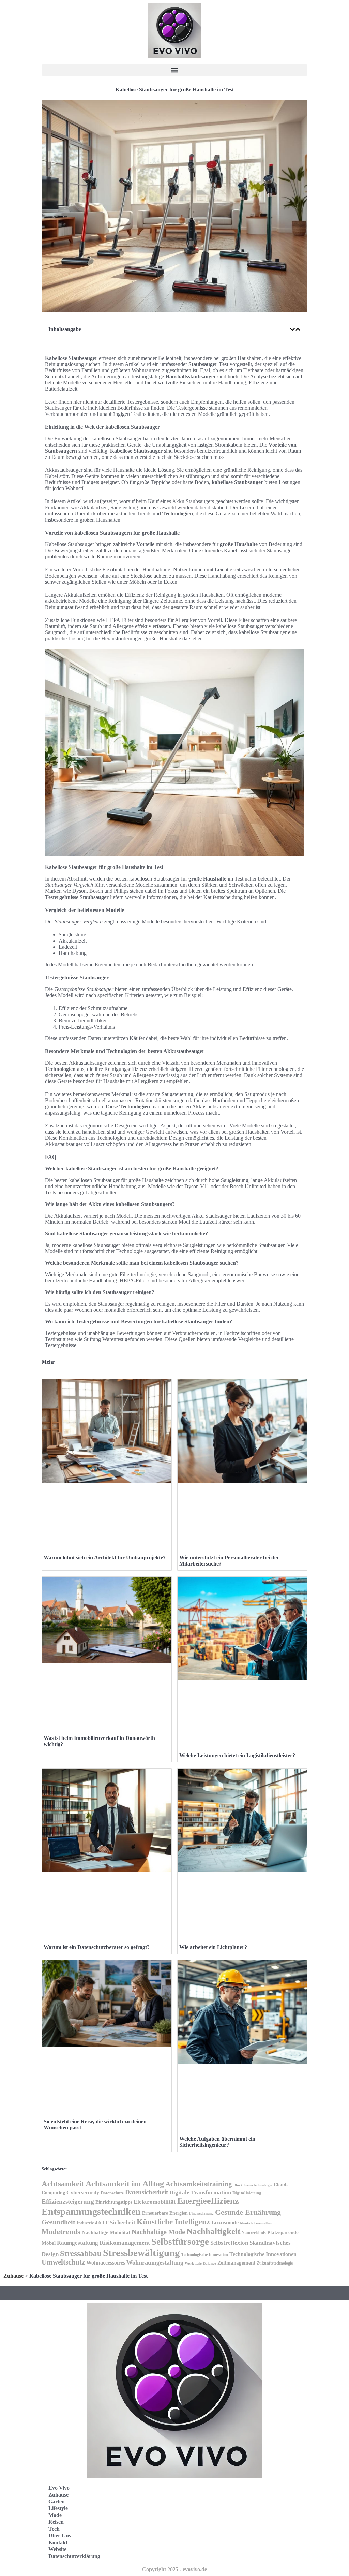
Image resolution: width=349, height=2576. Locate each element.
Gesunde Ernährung (248, 2212)
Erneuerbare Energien (165, 2213)
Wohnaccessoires (106, 2263)
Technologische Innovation (205, 2255)
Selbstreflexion (229, 2243)
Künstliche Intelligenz (173, 2222)
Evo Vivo (59, 2488)
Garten (57, 2501)
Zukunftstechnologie (275, 2263)
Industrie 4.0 (89, 2223)
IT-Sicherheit (119, 2222)
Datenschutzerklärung (74, 2556)
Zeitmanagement (236, 2263)
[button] (174, 70)
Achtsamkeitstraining (199, 2184)
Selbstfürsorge (180, 2242)
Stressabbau (81, 2253)
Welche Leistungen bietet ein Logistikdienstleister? (237, 1755)
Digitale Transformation (200, 2192)
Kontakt (58, 2542)
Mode (55, 2515)
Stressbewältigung (141, 2253)
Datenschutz (112, 2193)
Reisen (56, 2522)
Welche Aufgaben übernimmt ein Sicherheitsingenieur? (217, 2142)
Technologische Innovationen (263, 2254)
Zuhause (13, 2276)
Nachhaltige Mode (158, 2232)
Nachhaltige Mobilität (106, 2232)
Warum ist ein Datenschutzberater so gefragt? (97, 1947)
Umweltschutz (63, 2262)
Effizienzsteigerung (68, 2202)
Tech (54, 2529)
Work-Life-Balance (200, 2263)
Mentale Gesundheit (256, 2223)
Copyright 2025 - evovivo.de (174, 2569)
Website (57, 2549)
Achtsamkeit (63, 2184)
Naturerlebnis (254, 2233)
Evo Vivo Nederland (208, 2529)
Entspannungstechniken (91, 2211)
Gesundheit (58, 2222)
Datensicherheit (147, 2192)
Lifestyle (58, 2508)
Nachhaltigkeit (213, 2231)
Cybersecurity (83, 2192)
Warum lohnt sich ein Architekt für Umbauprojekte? (105, 1558)
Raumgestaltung (78, 2243)
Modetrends (61, 2232)
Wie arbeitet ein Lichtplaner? (213, 1947)
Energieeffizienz (208, 2201)
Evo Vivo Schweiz (205, 2544)
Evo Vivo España (205, 2514)
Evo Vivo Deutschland (210, 2499)
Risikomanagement (125, 2243)
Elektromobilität (155, 2202)
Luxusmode (225, 2222)
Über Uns (60, 2536)
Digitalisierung (247, 2193)
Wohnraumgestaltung (155, 2262)
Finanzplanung (201, 2213)
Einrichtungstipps (114, 2202)
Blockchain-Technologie (253, 2185)
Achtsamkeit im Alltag (125, 2184)
